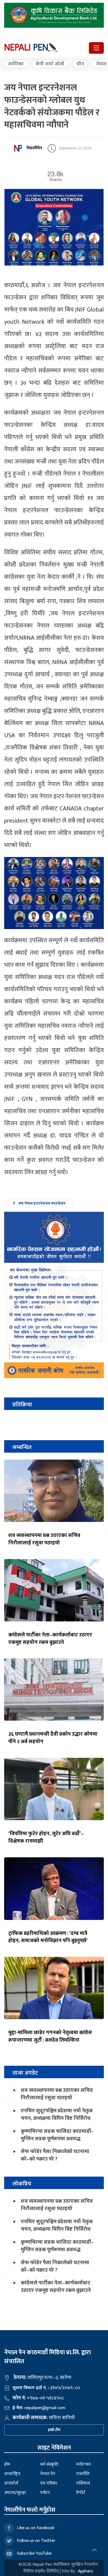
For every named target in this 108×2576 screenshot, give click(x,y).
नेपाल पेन (48, 2474)
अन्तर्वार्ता (11, 2483)
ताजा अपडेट (25, 2073)
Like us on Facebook (36, 2528)
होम (7, 2464)
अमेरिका (16, 64)
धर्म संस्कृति (49, 2464)
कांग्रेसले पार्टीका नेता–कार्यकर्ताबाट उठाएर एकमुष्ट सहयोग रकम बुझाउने (50, 1638)
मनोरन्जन (83, 2464)
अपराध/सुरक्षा (15, 2493)
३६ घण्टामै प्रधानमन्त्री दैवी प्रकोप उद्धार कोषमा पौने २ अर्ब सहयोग (53, 1738)
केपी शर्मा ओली (50, 64)
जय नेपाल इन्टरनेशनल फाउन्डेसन (42, 1203)
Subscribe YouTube (34, 2553)
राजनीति (83, 2474)
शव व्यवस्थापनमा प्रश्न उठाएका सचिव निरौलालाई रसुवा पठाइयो (44, 1539)
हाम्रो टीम (54, 2430)
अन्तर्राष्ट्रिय (12, 2474)
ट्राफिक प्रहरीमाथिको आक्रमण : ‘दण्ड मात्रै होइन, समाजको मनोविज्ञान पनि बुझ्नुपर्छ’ (48, 1937)
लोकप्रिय (22, 2184)
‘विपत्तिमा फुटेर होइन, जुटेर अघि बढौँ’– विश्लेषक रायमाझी (46, 1837)
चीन (80, 64)
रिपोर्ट (81, 2493)
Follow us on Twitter (36, 2541)
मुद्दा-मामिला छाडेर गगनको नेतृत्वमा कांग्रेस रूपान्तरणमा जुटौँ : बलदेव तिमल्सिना (50, 2036)
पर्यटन (45, 2493)
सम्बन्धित (22, 1447)
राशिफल (83, 2483)
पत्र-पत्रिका (49, 2483)
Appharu (85, 2571)
